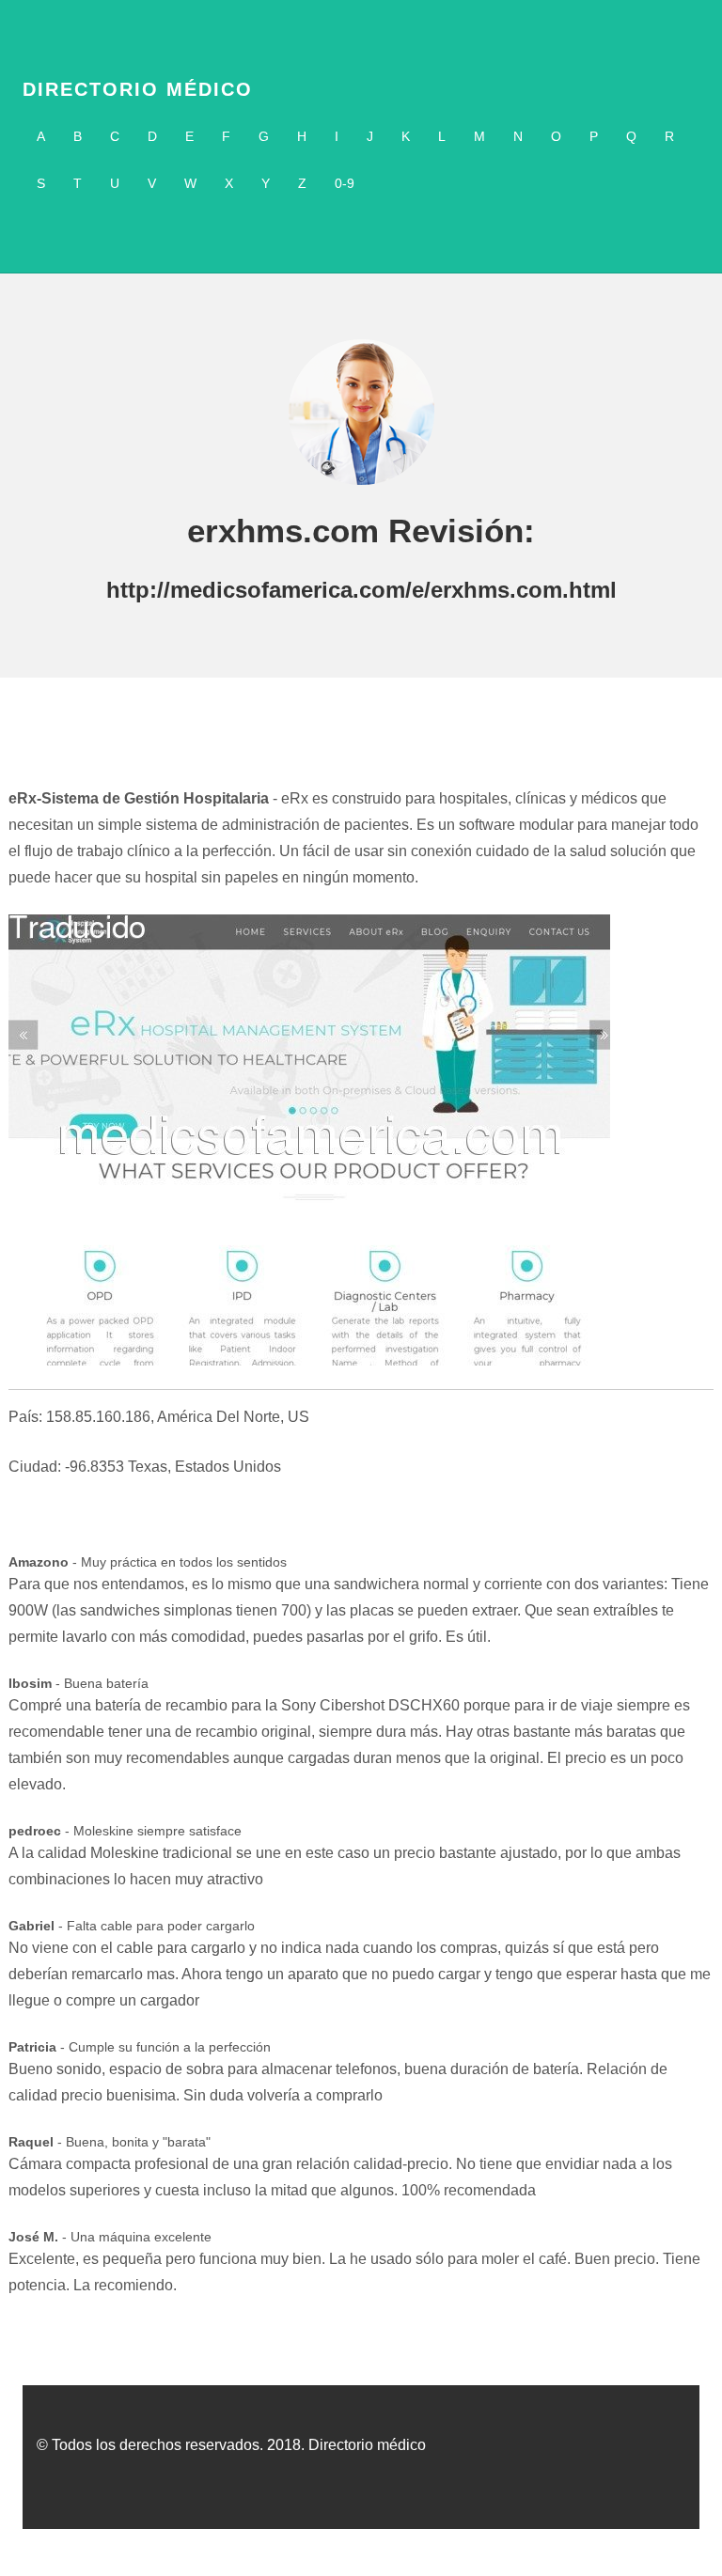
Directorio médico (138, 89)
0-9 (345, 183)
